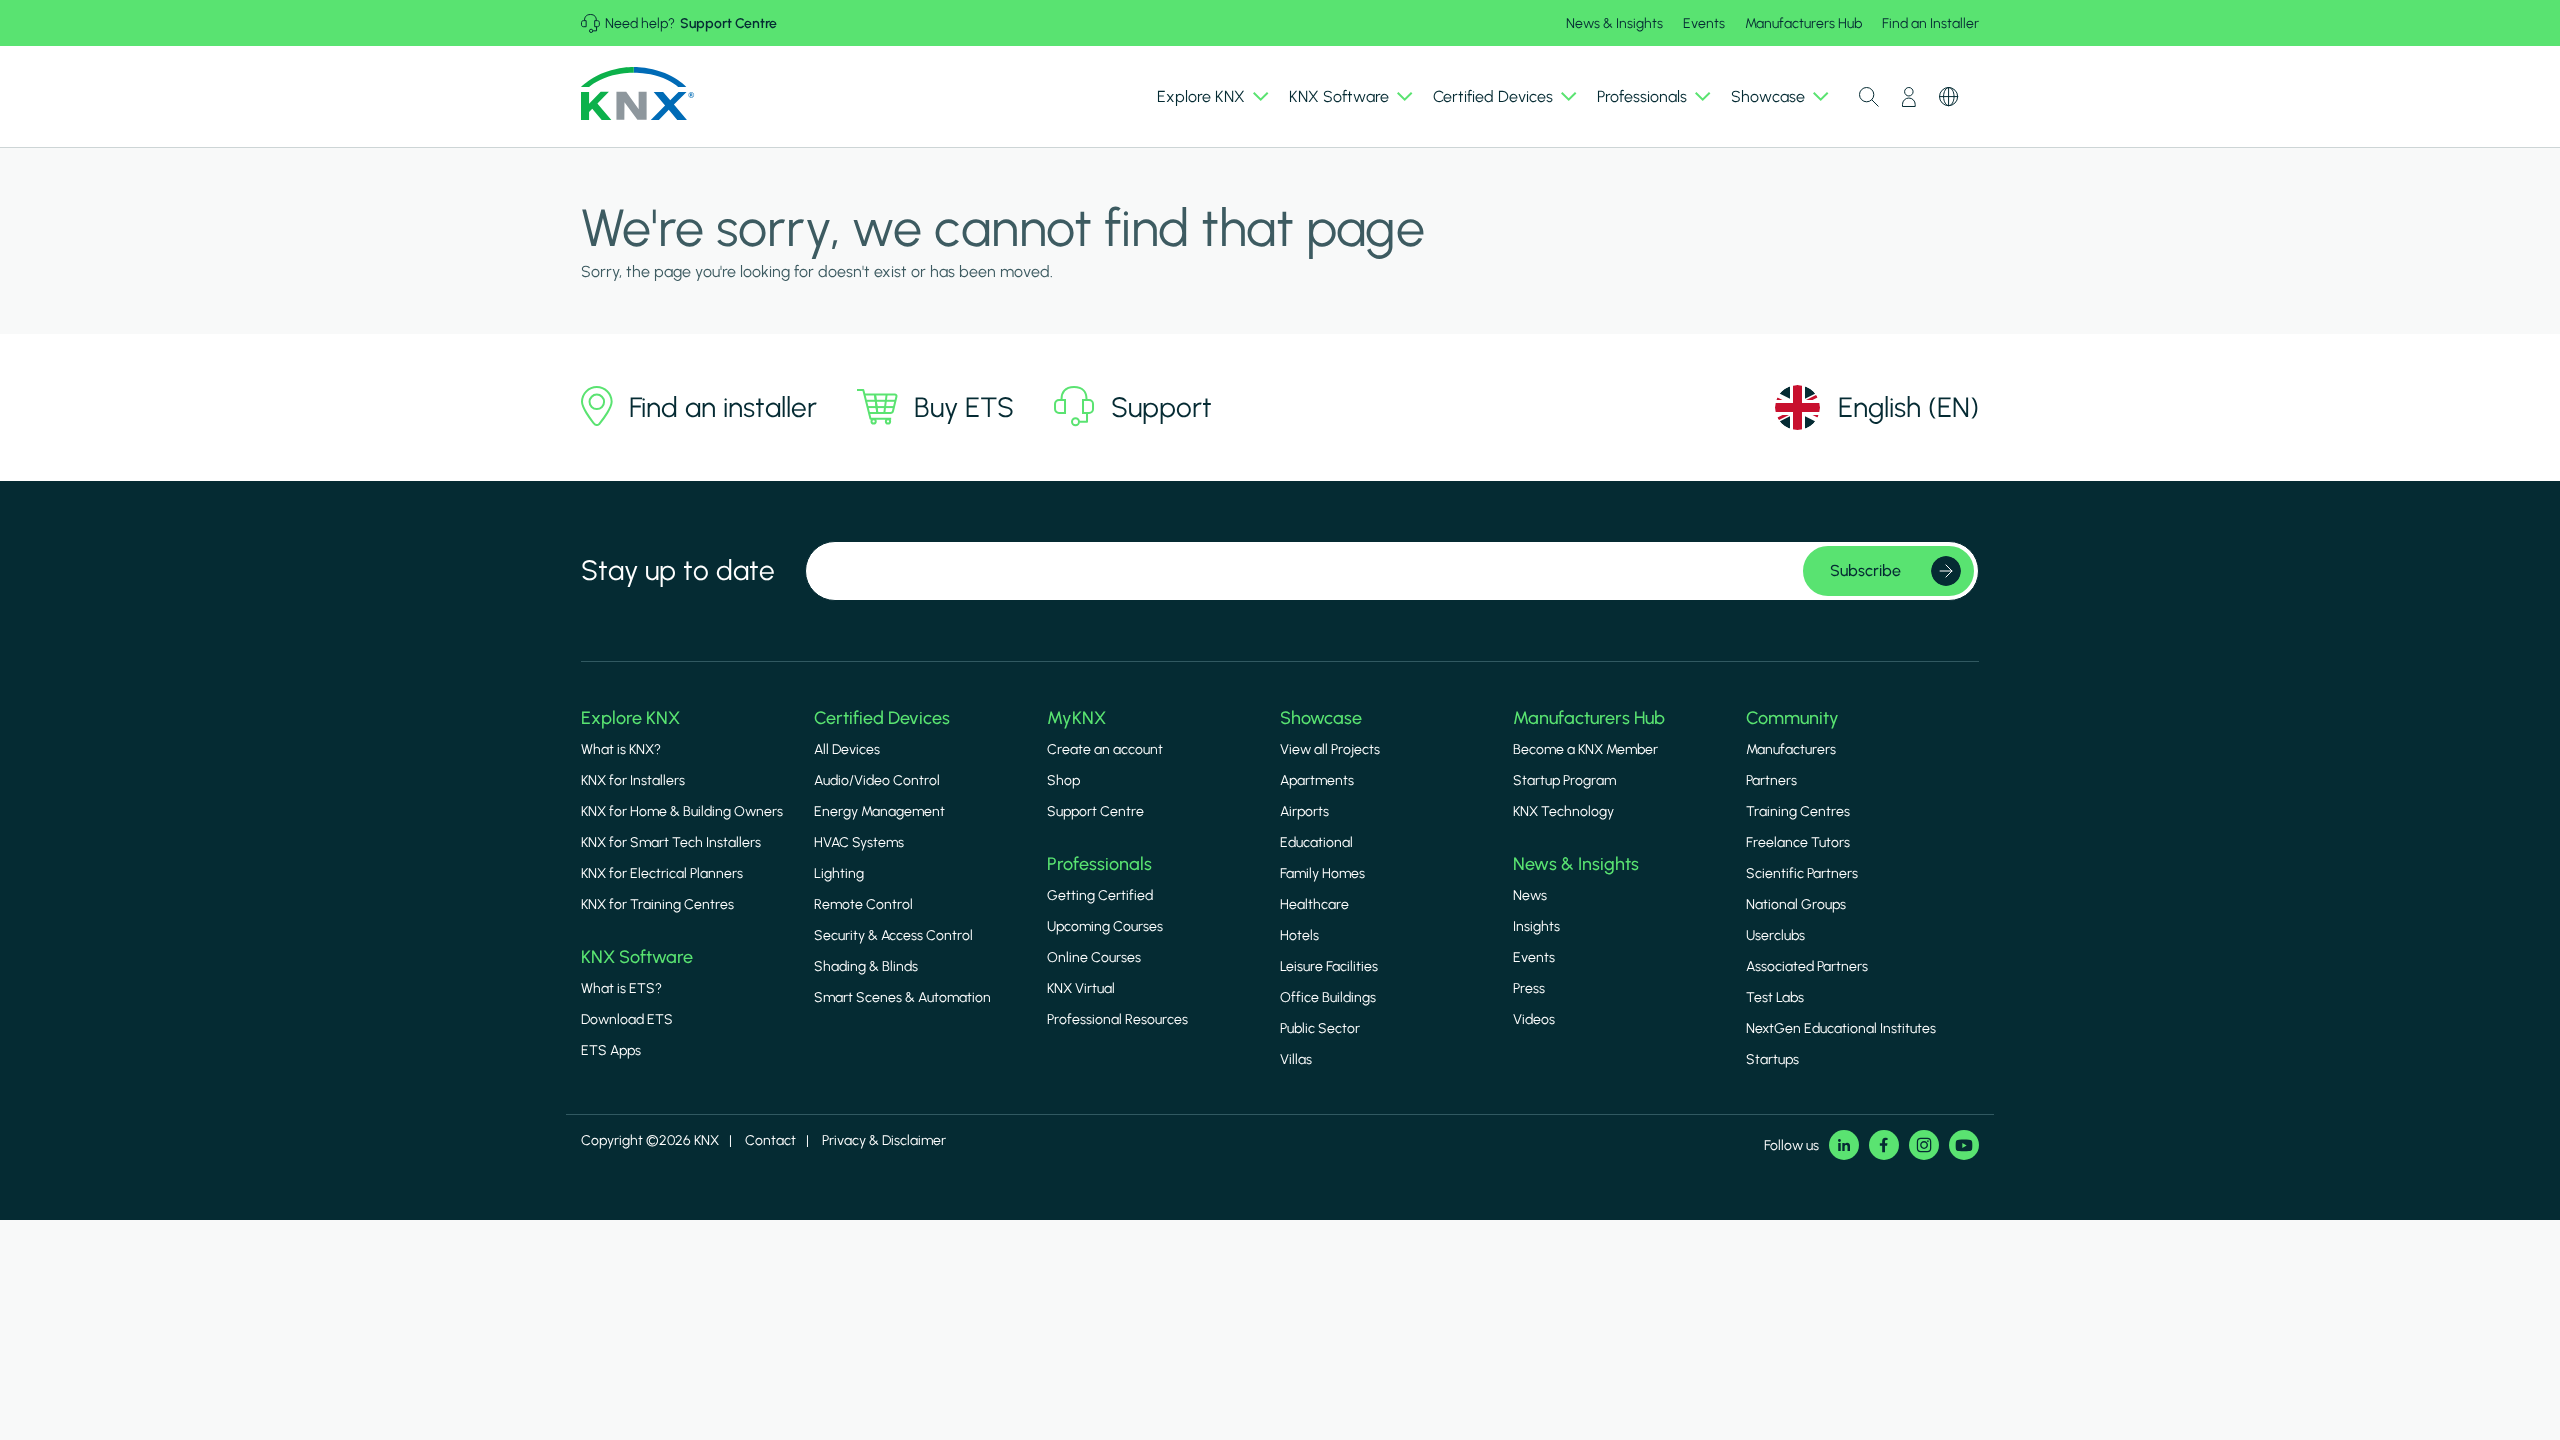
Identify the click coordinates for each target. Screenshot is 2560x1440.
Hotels (1299, 935)
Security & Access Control (893, 935)
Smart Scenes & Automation (902, 997)
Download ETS (627, 1019)
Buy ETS (964, 407)
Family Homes (1322, 873)
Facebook (1884, 1145)
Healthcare (1314, 904)
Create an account (1105, 749)
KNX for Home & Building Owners (682, 811)
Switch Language (1949, 97)
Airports (1304, 811)
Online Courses (1094, 957)
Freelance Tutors (1798, 842)
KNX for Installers (633, 780)
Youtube (1964, 1145)
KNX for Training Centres (657, 904)
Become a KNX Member (1585, 749)
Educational (1316, 842)
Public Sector (1320, 1028)
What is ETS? (621, 988)
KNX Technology (1563, 811)
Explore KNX (630, 718)
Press (1529, 988)
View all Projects (1330, 749)
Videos (1534, 1019)
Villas (1296, 1059)
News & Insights (1614, 23)
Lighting (839, 873)
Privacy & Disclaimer (884, 1140)
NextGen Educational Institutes (1841, 1028)
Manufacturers (1791, 749)
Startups (1772, 1059)
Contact (770, 1140)
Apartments (1317, 780)
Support (1161, 407)
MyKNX (1076, 718)
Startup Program (1564, 780)
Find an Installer (1930, 23)
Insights (1536, 926)
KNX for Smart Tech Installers (671, 842)
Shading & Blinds (866, 966)
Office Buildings (1328, 997)
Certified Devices (882, 718)
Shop (1063, 780)
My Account (1909, 97)
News (1530, 895)
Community (1792, 718)
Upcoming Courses (1105, 926)
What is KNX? (621, 749)
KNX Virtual (1081, 988)
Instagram (1924, 1145)
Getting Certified (1100, 895)
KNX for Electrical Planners (662, 873)
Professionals (1099, 864)
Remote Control (863, 904)
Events (1704, 23)
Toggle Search (1869, 97)
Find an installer (723, 407)
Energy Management (879, 811)
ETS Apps (611, 1050)
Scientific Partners (1802, 873)
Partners (1771, 780)
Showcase (1321, 718)
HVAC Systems (859, 842)
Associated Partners (1807, 966)
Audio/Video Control (877, 780)
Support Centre (728, 23)
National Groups (1796, 904)
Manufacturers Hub (1803, 23)
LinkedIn (1844, 1145)
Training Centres (1798, 811)
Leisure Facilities (1329, 966)
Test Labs (1775, 997)
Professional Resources (1117, 1019)
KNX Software (637, 957)
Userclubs (1775, 935)
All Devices (847, 749)
